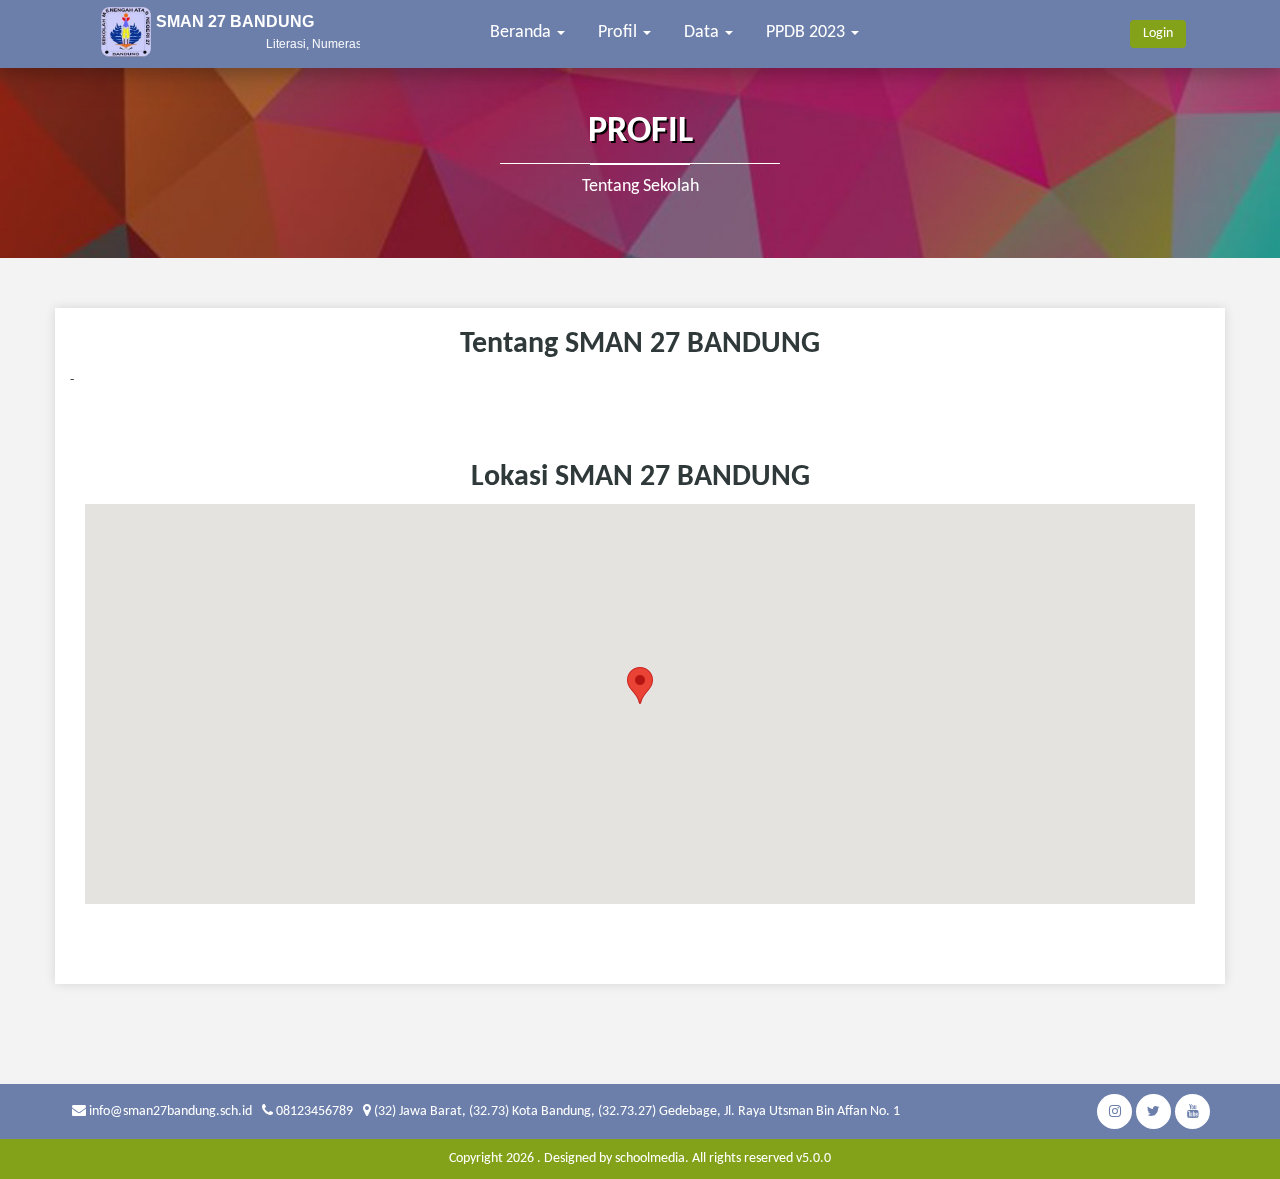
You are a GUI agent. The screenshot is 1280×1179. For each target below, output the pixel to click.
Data (703, 32)
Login (1158, 33)
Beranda (522, 32)
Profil (619, 32)
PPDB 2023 (807, 32)
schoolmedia (650, 1158)
